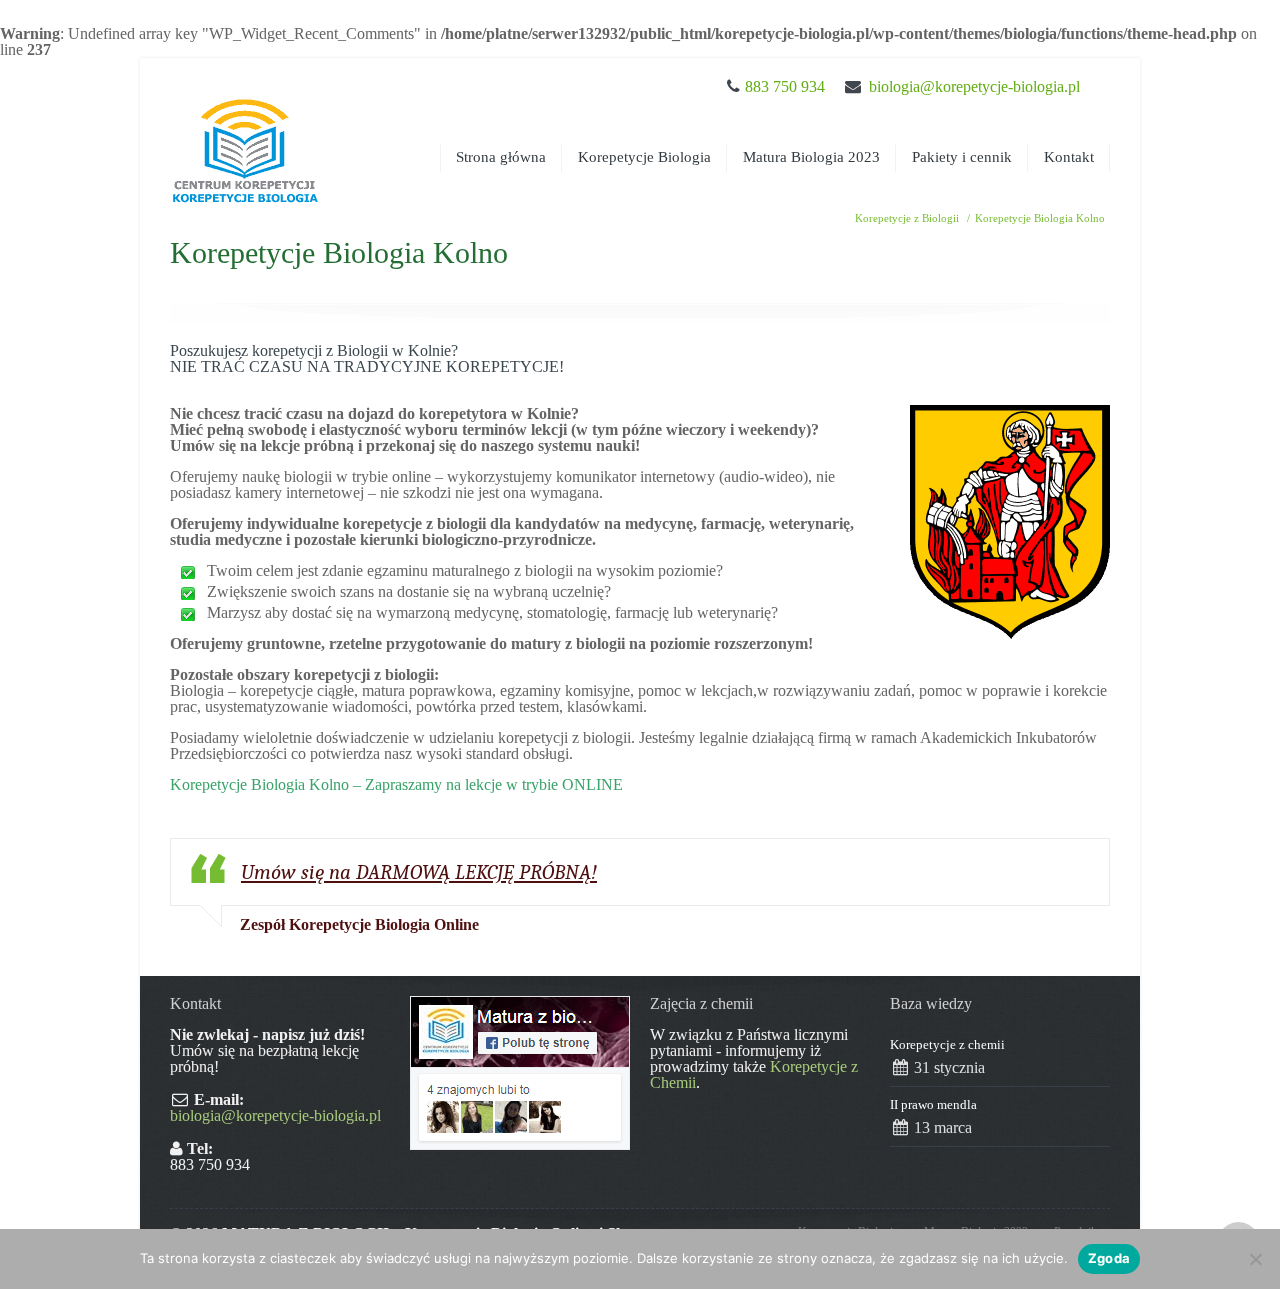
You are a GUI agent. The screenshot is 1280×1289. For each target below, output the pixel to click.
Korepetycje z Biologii (907, 218)
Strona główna (501, 157)
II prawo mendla (933, 1104)
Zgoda (1109, 1258)
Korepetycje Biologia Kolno (1040, 218)
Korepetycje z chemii (947, 1044)
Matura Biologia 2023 (811, 157)
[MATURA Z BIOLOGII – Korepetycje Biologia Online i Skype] (245, 132)
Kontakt (1069, 157)
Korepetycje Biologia (644, 157)
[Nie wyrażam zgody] (1255, 1259)
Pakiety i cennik (962, 157)
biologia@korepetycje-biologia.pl (974, 86)
